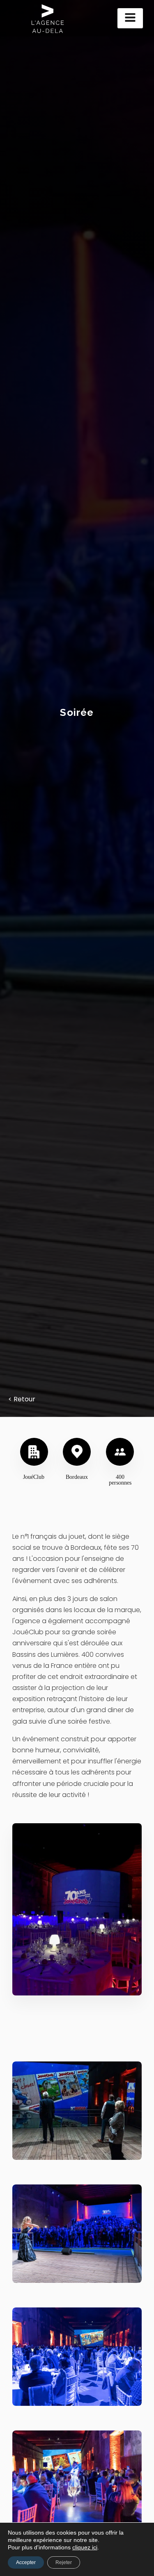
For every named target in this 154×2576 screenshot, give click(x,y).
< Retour (22, 1399)
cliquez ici (85, 2547)
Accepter (26, 2562)
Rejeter (64, 2562)
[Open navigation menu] (130, 18)
